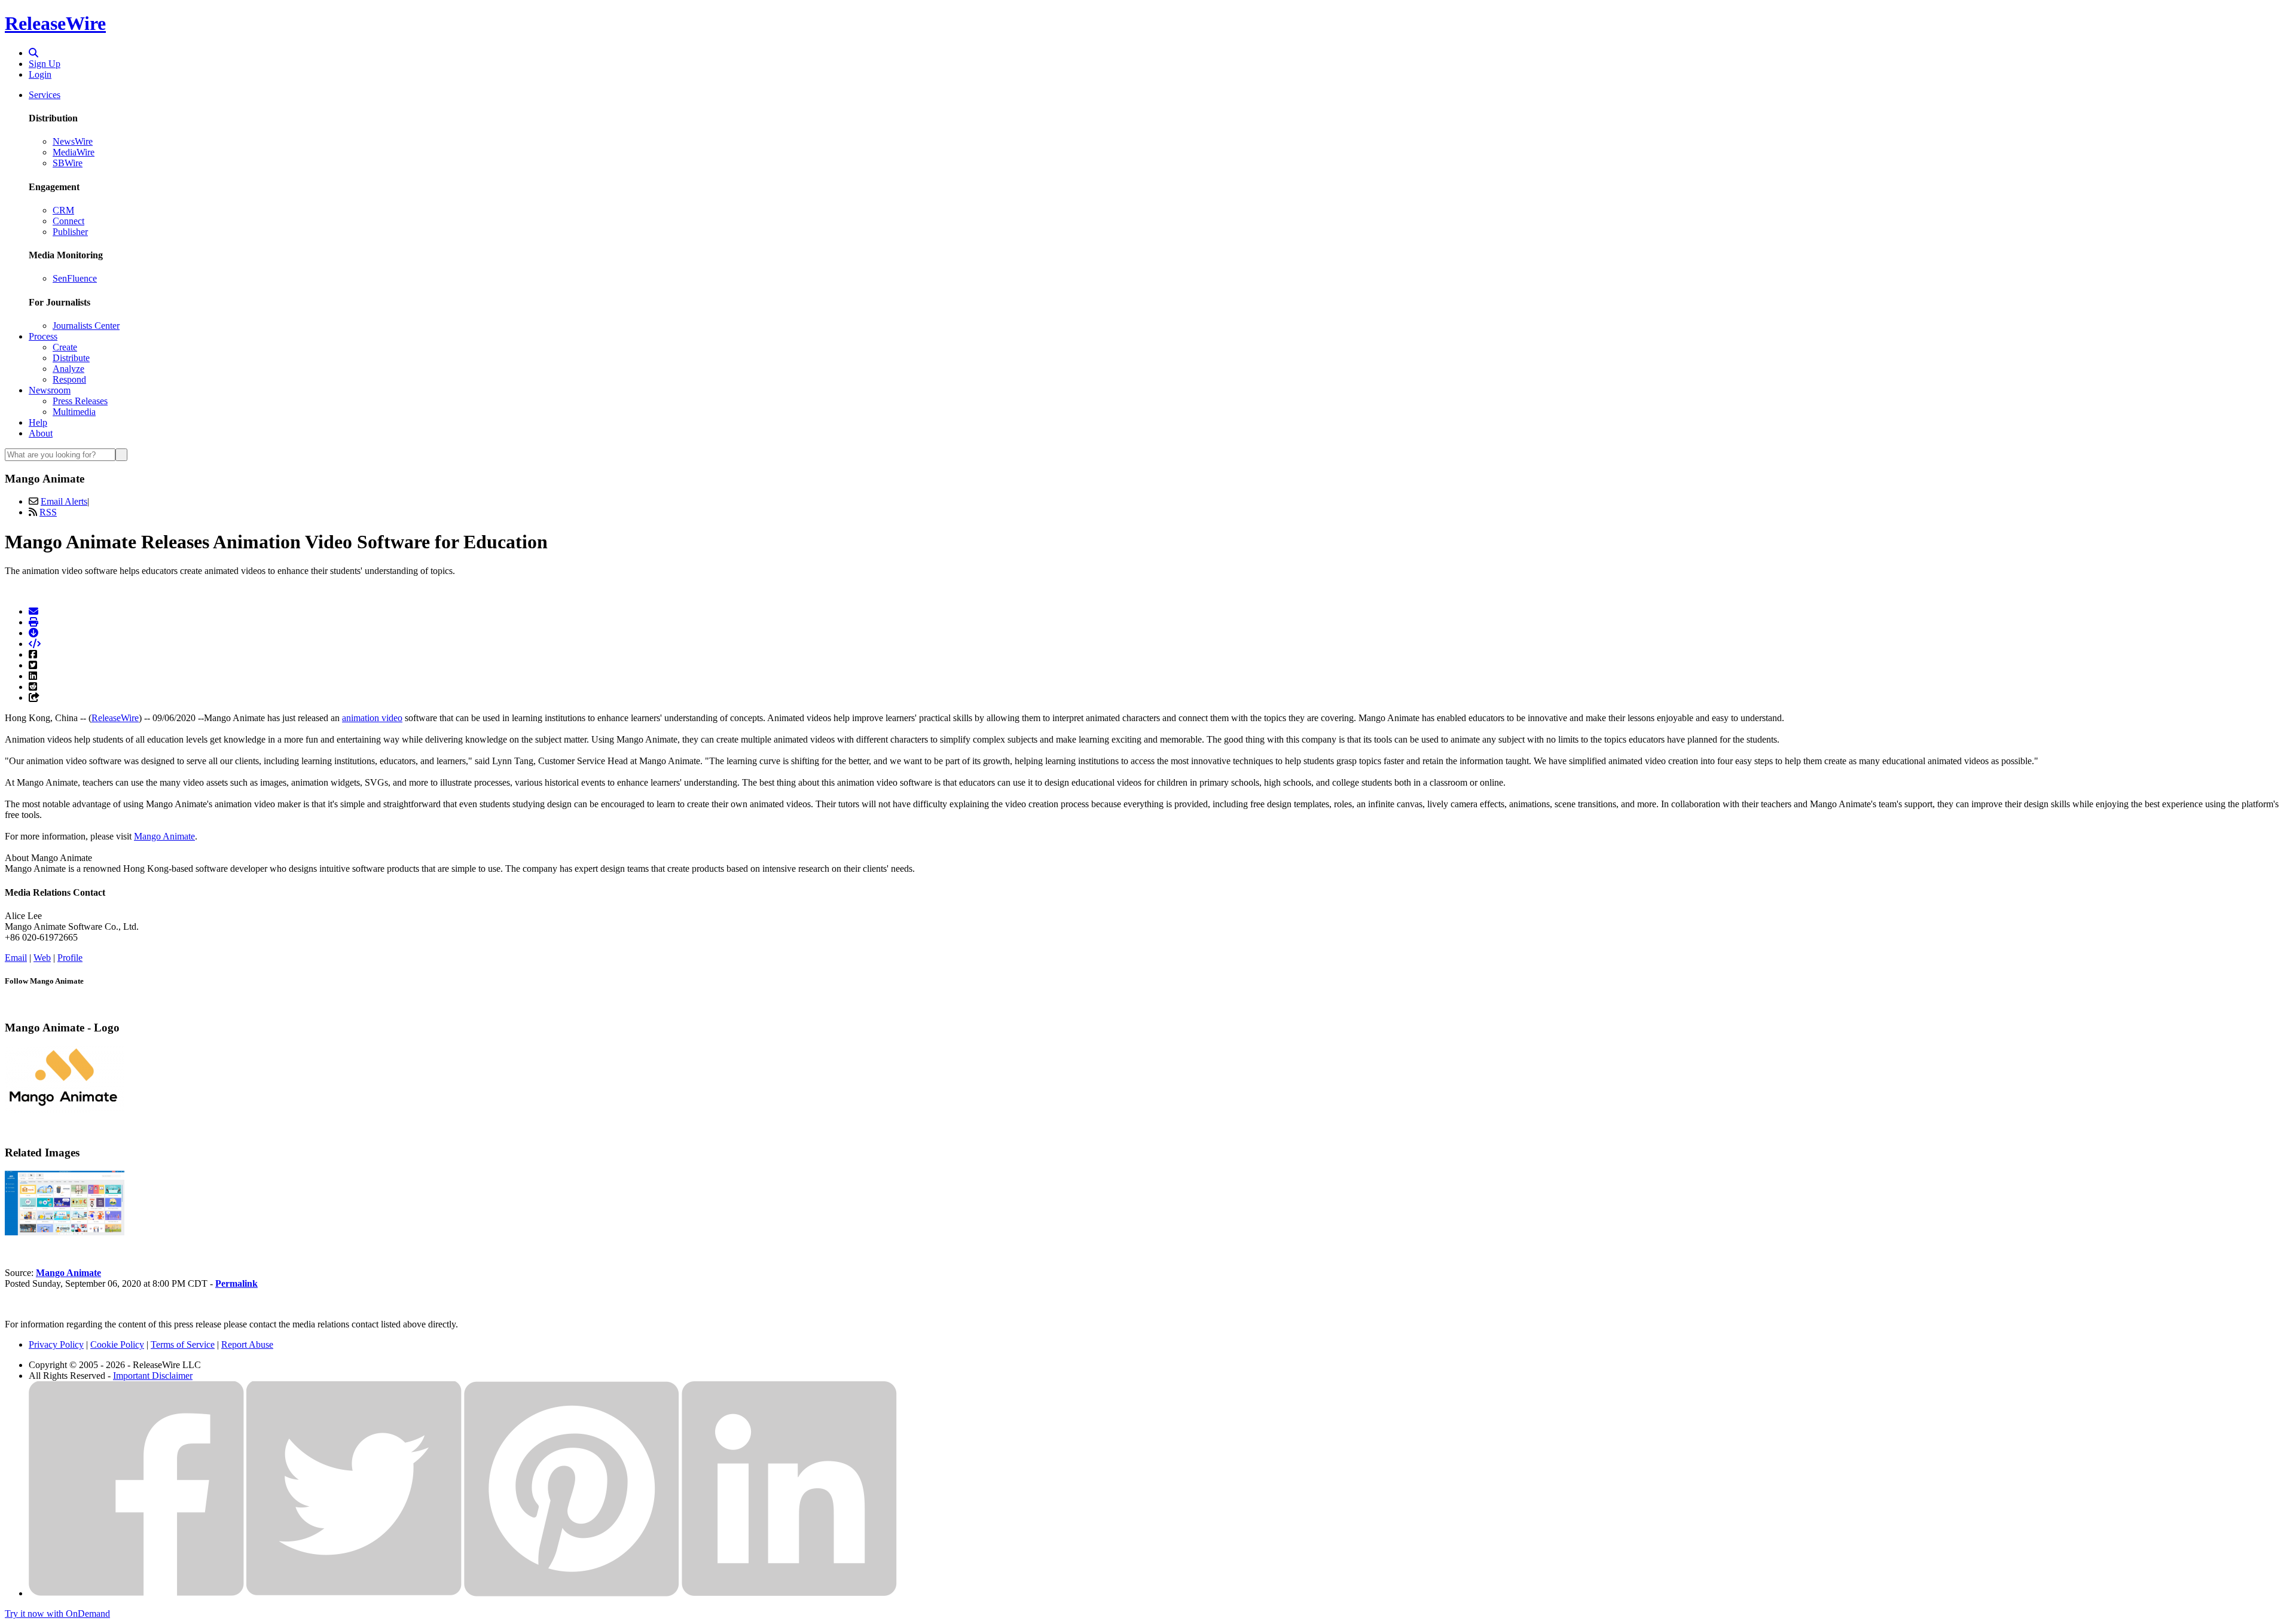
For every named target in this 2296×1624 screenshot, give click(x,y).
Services (45, 95)
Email (16, 958)
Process (43, 336)
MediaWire (74, 152)
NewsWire (73, 141)
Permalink (236, 1283)
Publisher (70, 232)
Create (65, 347)
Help (38, 422)
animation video (372, 718)
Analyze (68, 369)
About (41, 433)
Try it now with (57, 1614)
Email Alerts (64, 501)
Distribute (71, 358)
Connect (68, 221)
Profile (70, 958)
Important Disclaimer (153, 1376)
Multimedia (74, 412)
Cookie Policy (117, 1344)
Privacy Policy (56, 1344)
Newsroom (50, 390)
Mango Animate (164, 836)
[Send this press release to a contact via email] (33, 611)
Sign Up (45, 64)
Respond (69, 379)
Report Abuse (247, 1344)
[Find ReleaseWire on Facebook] (136, 1593)
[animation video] (65, 1232)
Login (40, 74)
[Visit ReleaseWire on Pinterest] (572, 1593)
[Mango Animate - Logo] (65, 1109)
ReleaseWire (55, 23)
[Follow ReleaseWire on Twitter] (354, 1593)
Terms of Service (183, 1344)
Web (42, 958)
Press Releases (80, 401)
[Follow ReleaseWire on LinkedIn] (789, 1593)
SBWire (68, 163)
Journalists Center (86, 326)
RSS (48, 512)
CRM (63, 210)
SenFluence (75, 278)
